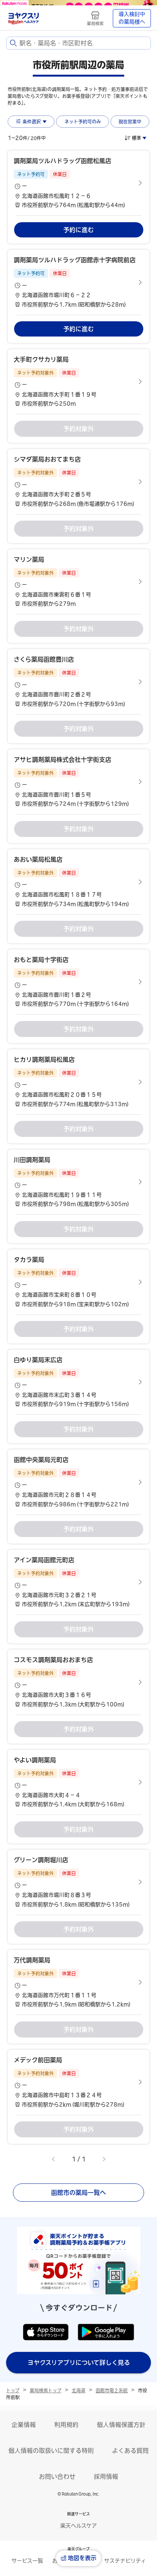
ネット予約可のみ (83, 122)
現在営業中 (130, 122)
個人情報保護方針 (121, 2425)
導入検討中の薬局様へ (132, 18)
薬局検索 (95, 23)
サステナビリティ (125, 2561)
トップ (13, 2390)
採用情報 (106, 2477)
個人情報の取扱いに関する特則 (51, 2451)
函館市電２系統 (112, 2390)
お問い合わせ (57, 2477)
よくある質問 (130, 2451)
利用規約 (66, 2425)
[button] (78, 183)
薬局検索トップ (46, 2390)
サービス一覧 (27, 2561)
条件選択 (32, 122)
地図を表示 (82, 2558)
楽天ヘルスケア (78, 2526)
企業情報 (24, 2425)
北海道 (78, 2390)
